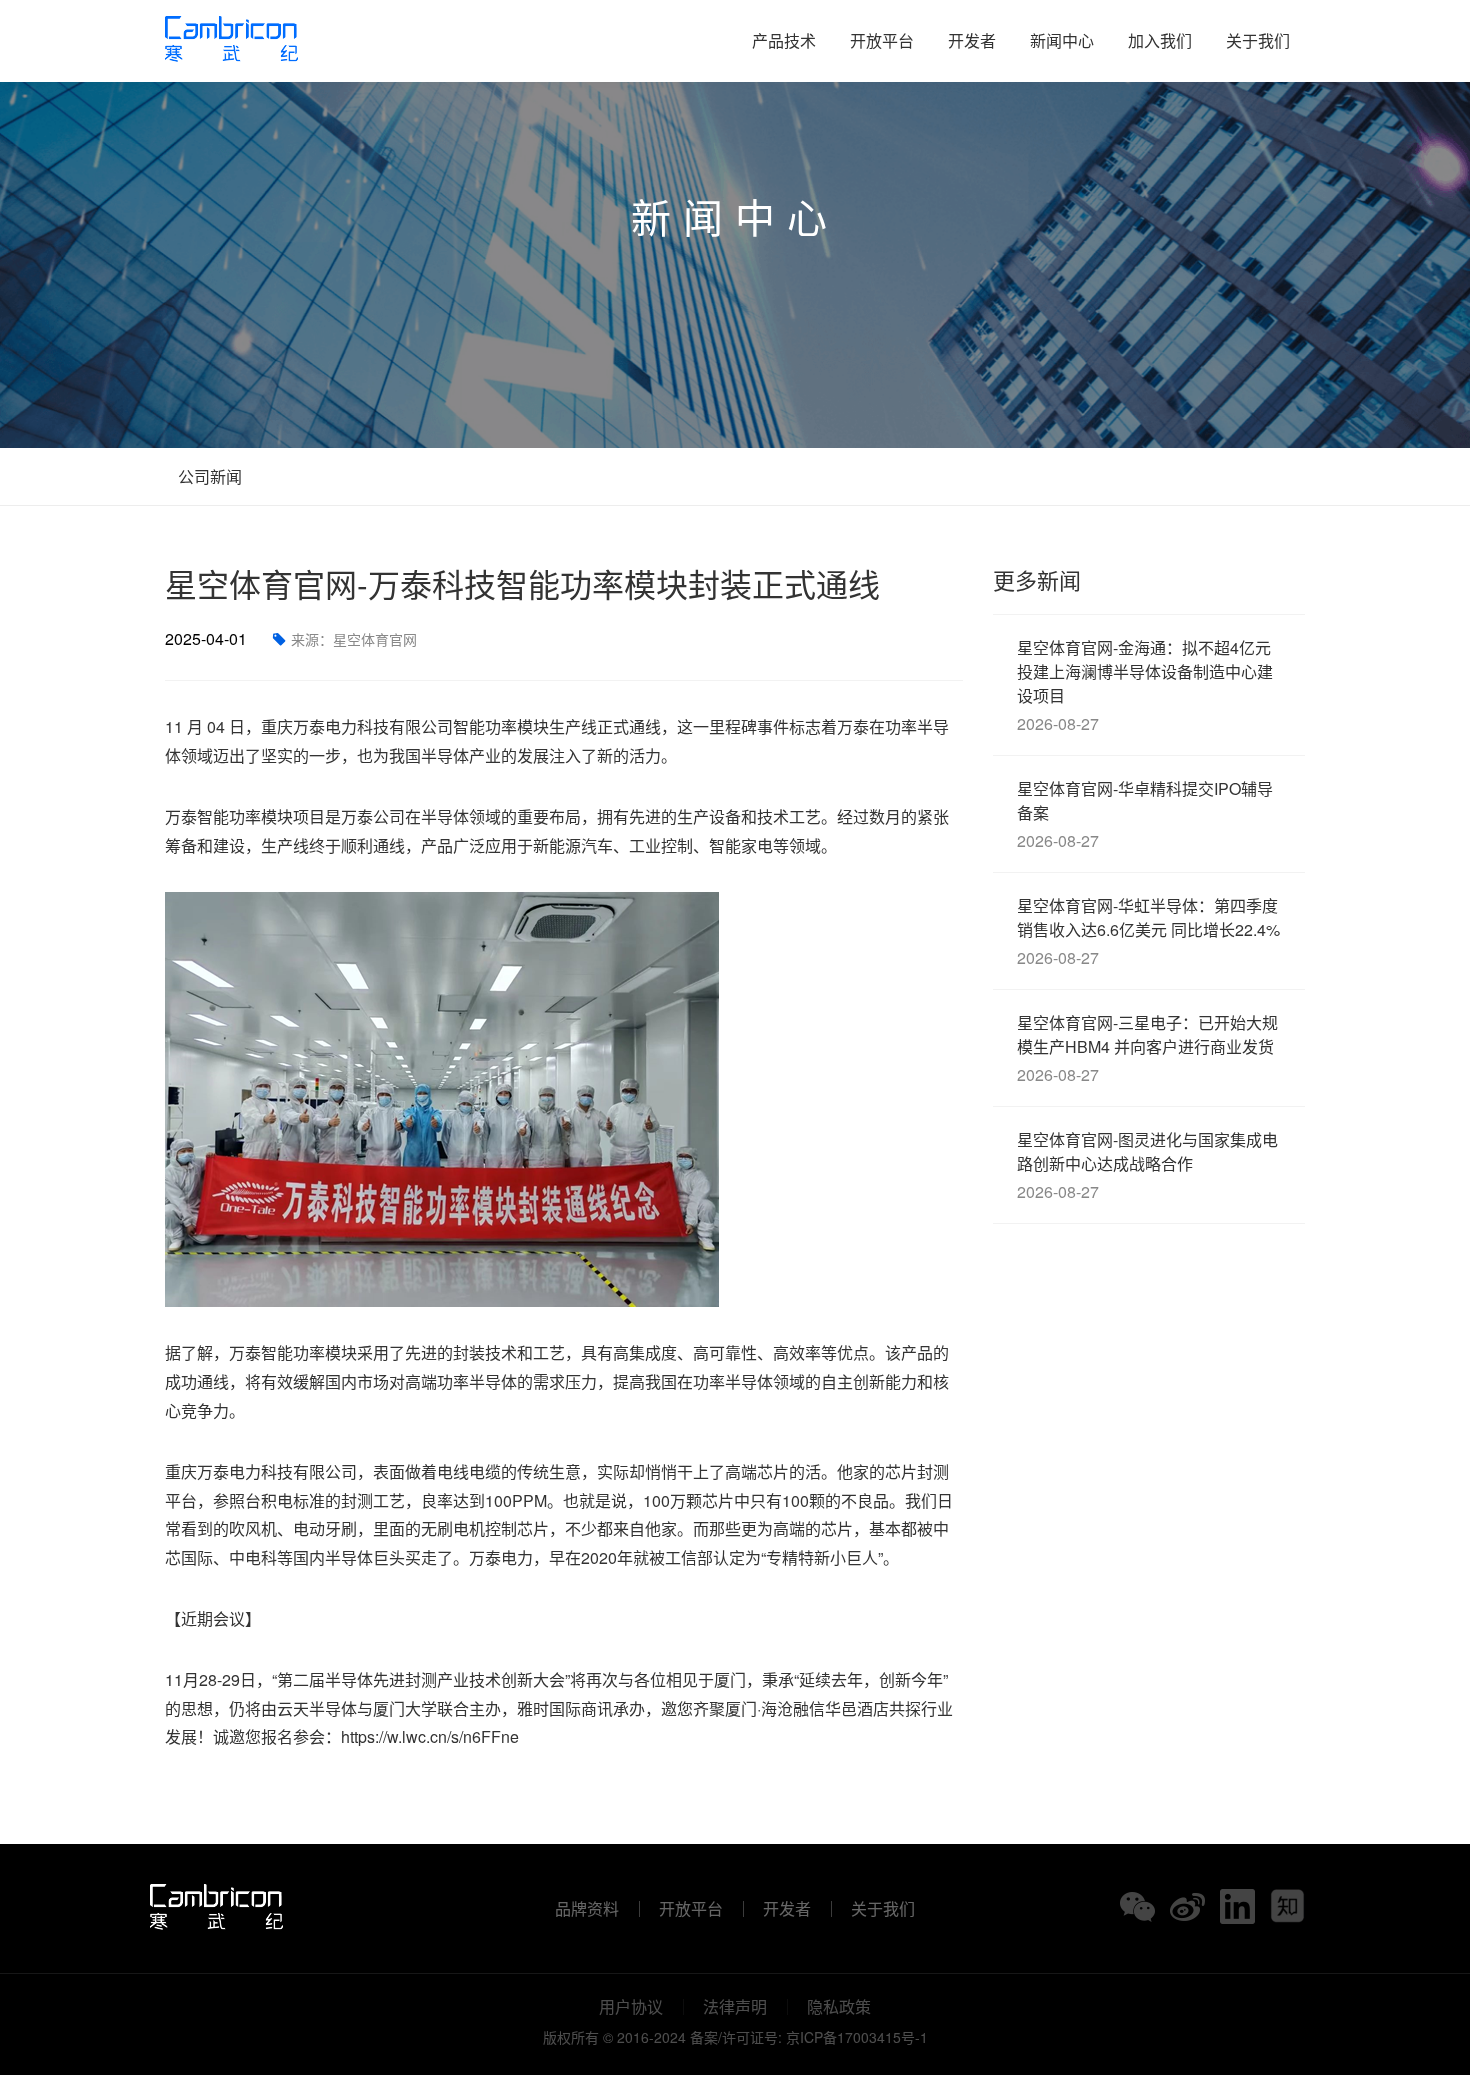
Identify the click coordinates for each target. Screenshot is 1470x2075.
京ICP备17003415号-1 (857, 2037)
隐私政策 (839, 2007)
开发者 (972, 40)
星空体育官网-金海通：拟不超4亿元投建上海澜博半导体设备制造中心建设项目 (1145, 685)
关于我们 (1258, 40)
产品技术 (784, 40)
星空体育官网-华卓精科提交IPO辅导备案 (1145, 814)
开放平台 (882, 40)
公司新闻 (208, 476)
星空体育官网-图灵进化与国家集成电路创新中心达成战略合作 (1147, 1165)
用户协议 (631, 2007)
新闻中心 (1062, 40)
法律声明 (735, 2007)
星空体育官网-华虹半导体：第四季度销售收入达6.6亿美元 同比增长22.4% (1148, 931)
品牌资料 (587, 1909)
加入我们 (1160, 40)
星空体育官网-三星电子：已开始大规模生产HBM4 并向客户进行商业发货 (1147, 1048)
